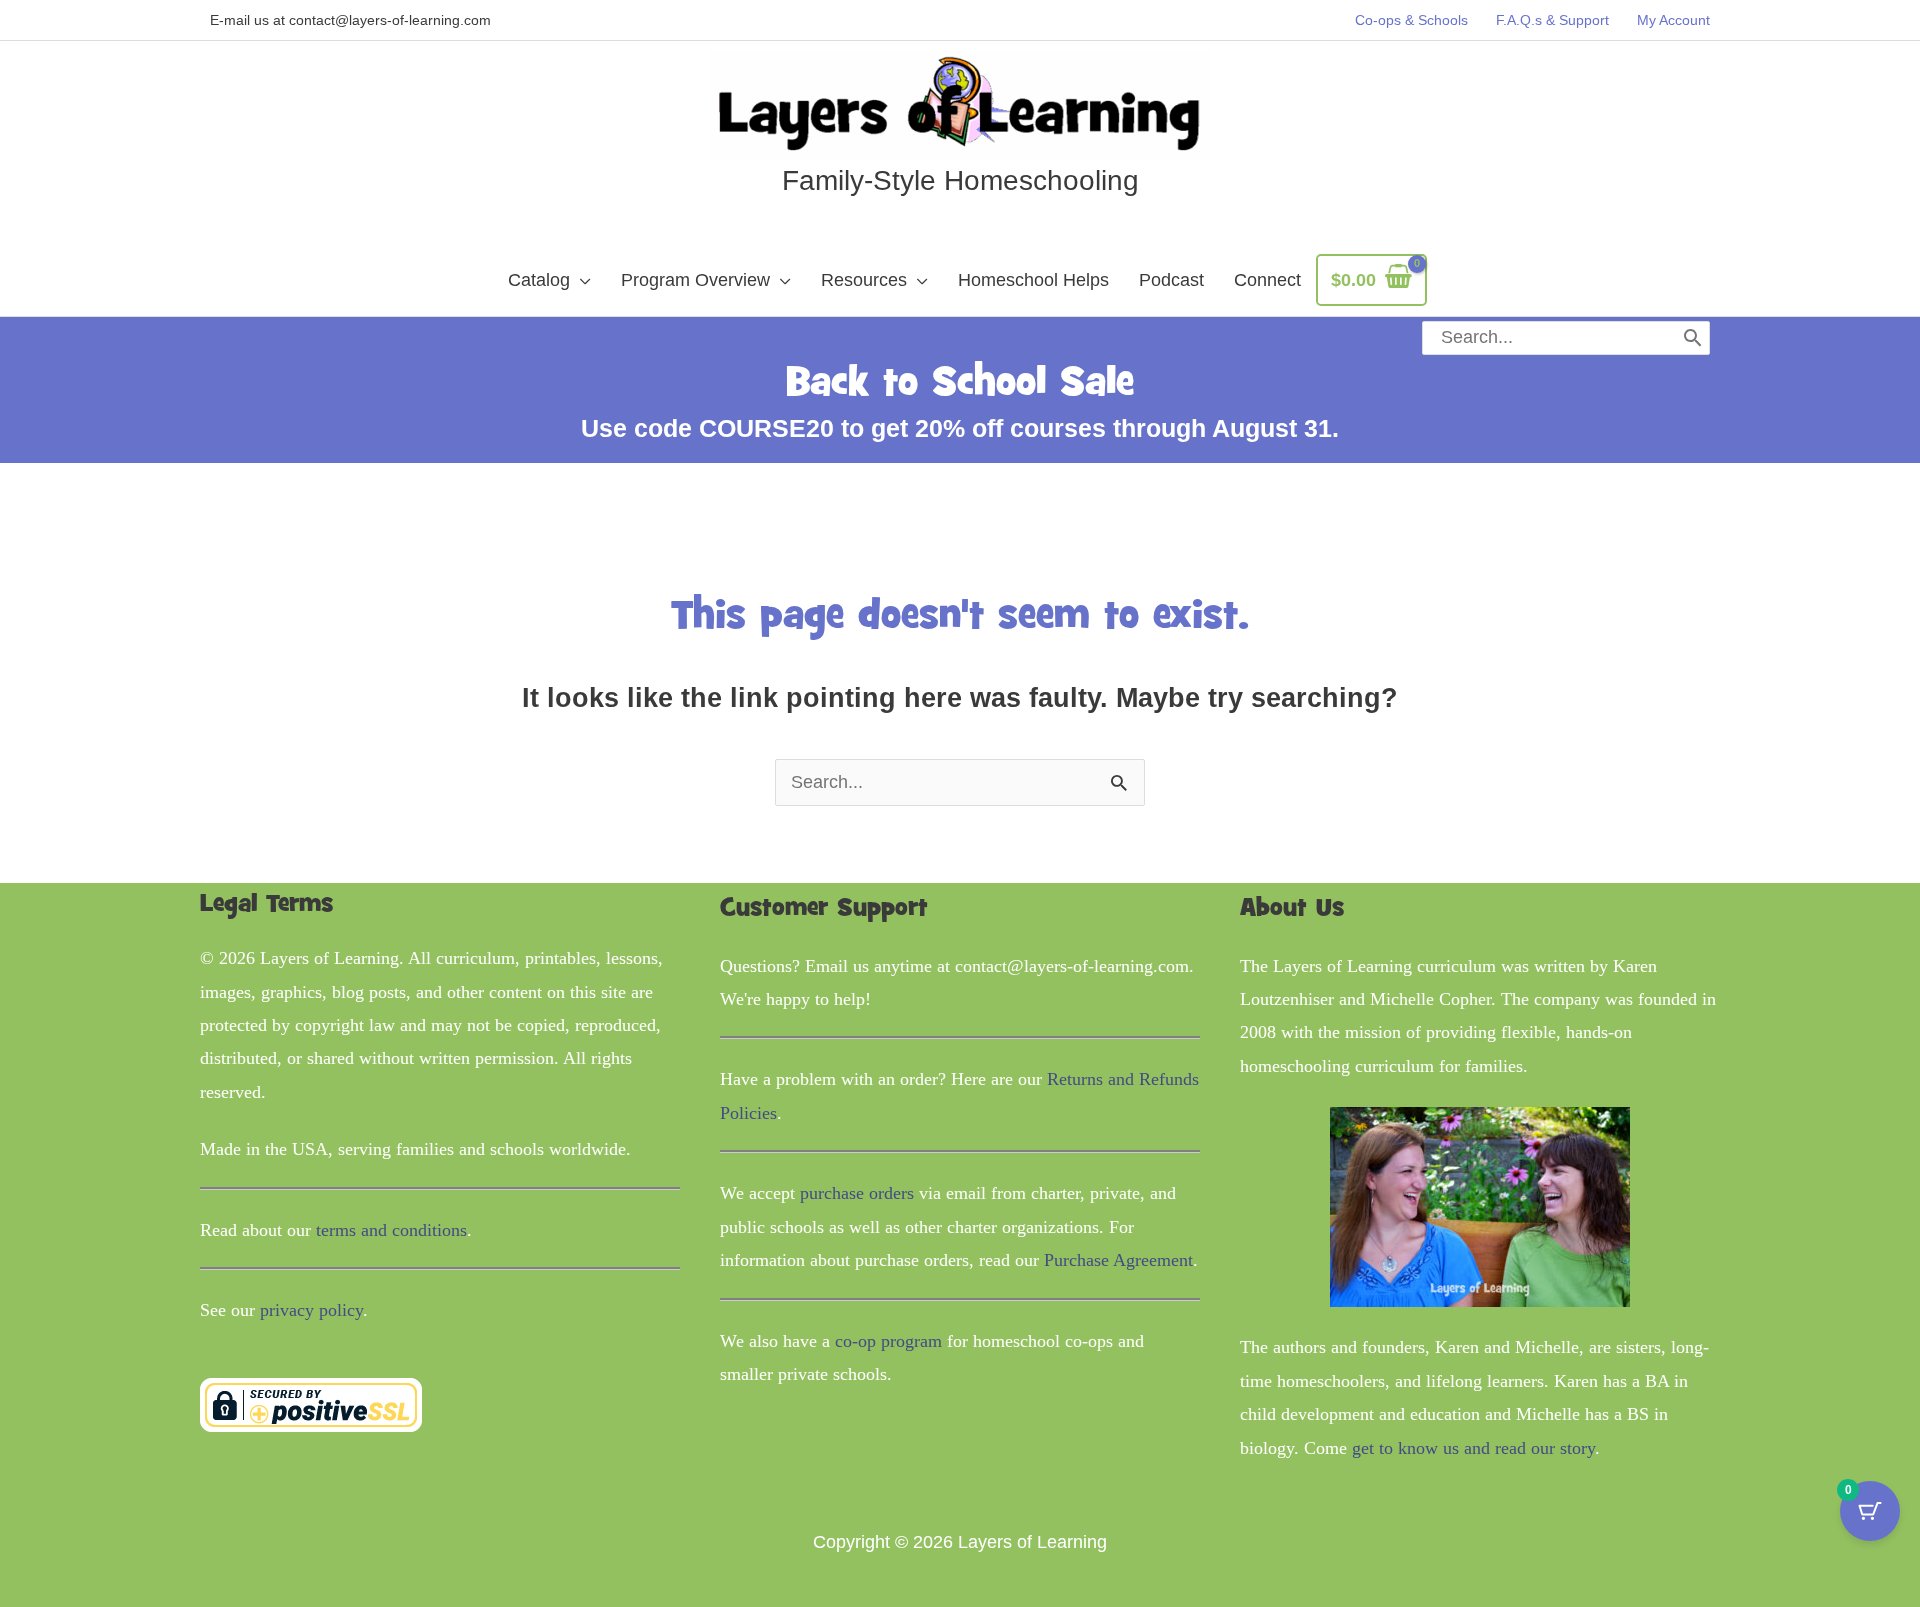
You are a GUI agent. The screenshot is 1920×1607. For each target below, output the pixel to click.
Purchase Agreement (1118, 1260)
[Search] (1692, 338)
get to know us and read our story (1473, 1448)
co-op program (888, 1341)
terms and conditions (391, 1230)
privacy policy (311, 1310)
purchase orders (857, 1193)
